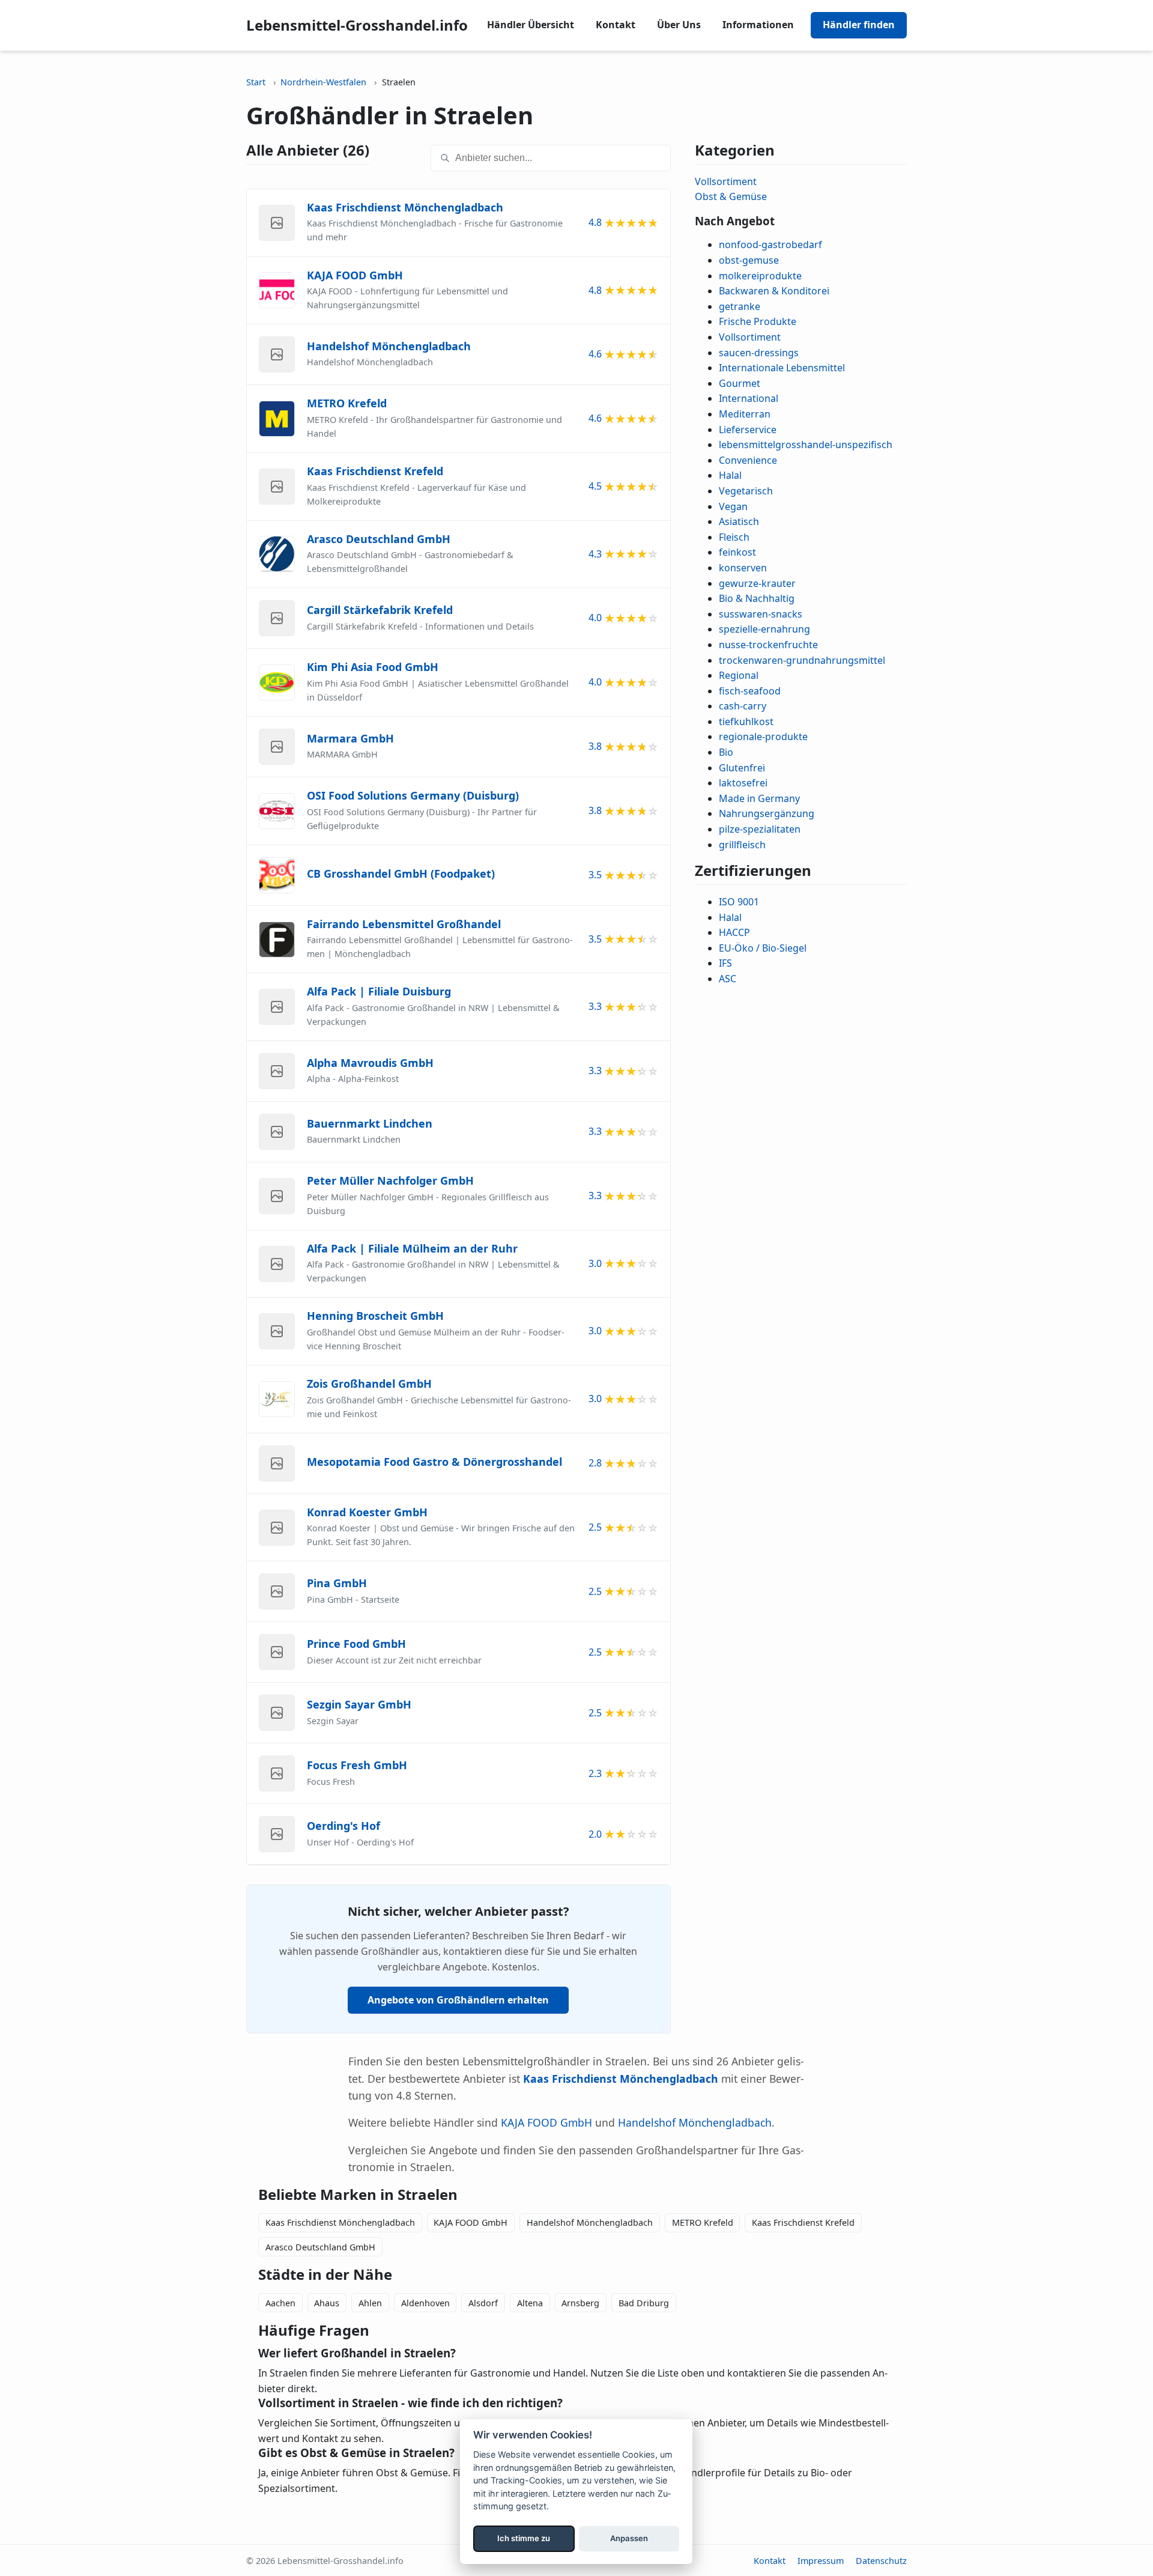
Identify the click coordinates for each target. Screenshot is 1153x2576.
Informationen (758, 25)
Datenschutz (881, 2561)
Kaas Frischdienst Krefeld (803, 2222)
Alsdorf (483, 2303)
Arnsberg (580, 2303)
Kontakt (616, 25)
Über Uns (679, 25)
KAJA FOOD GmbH (546, 2122)
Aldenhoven (425, 2303)
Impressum (821, 2561)
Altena (530, 2303)
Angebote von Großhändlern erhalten (458, 2000)
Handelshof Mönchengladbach (695, 2122)
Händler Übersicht (531, 25)
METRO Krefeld (703, 2222)
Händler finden (859, 25)
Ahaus (327, 2303)
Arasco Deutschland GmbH (320, 2247)
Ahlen (370, 2303)
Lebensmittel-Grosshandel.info (357, 25)
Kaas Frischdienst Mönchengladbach (340, 2222)
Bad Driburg (644, 2303)
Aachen (280, 2303)
